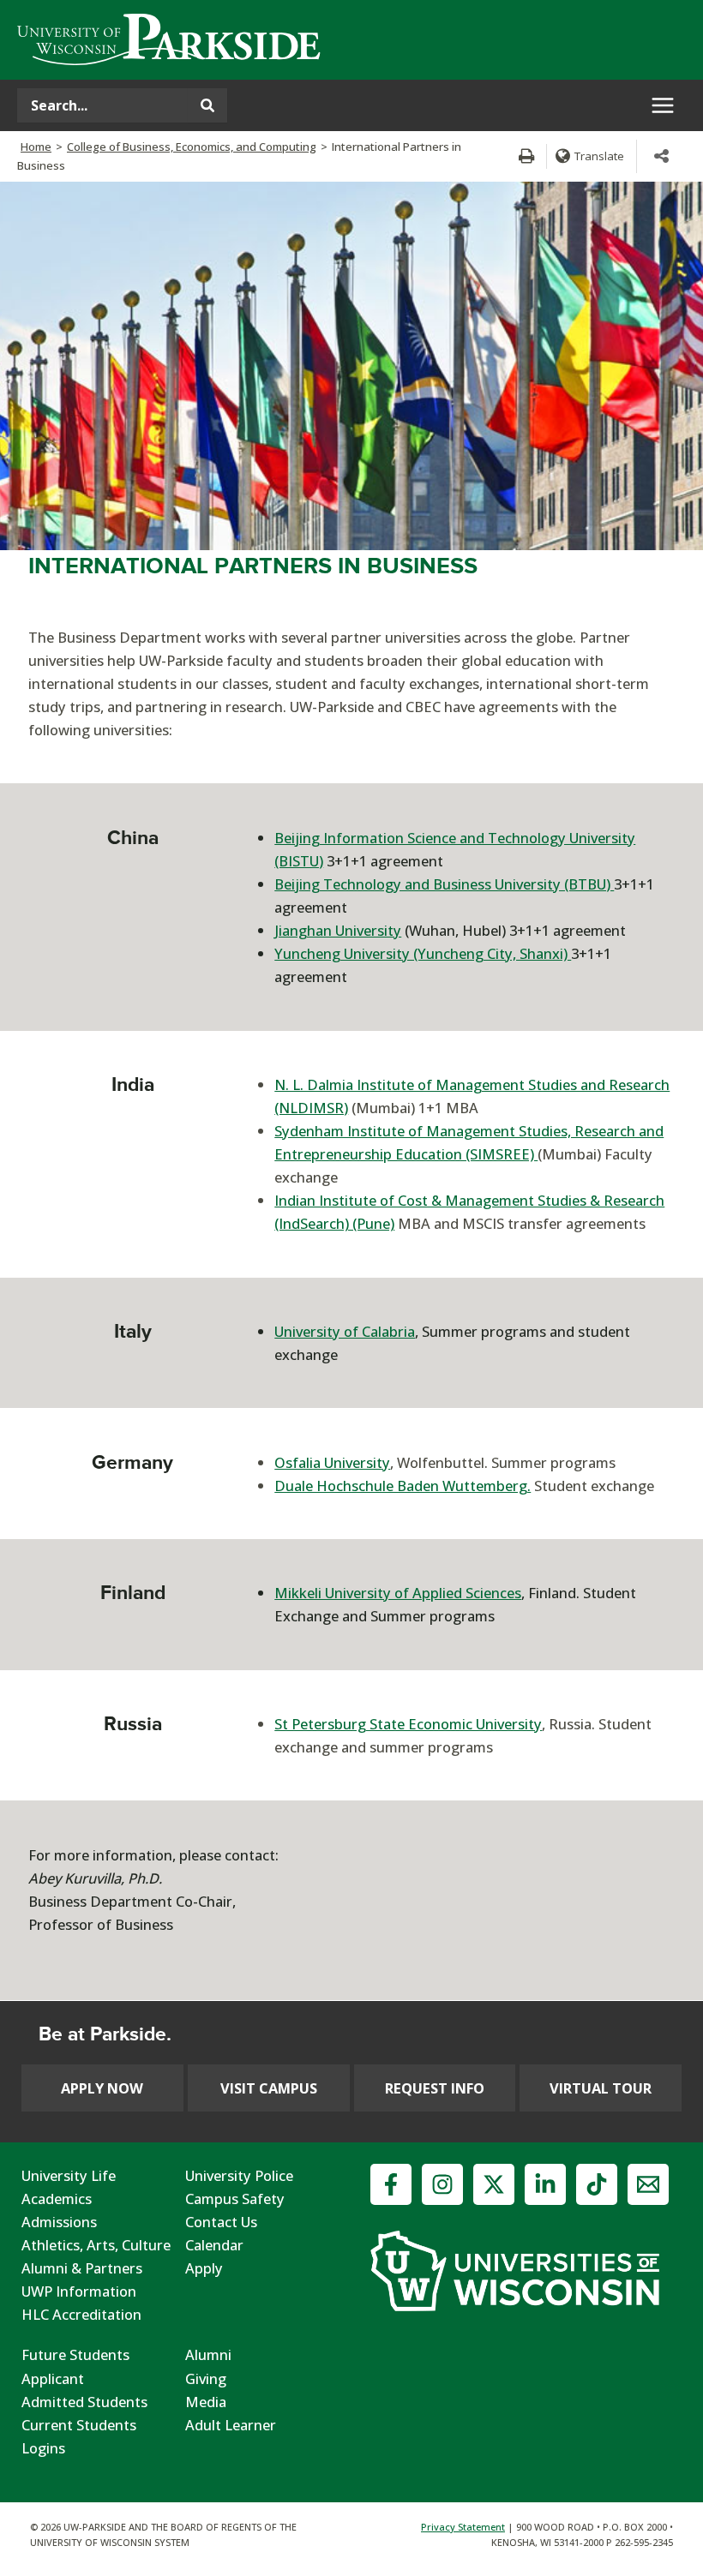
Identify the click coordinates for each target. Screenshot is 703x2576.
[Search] (207, 105)
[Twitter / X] (494, 2184)
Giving (206, 2378)
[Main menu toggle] (662, 106)
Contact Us (221, 2222)
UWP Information (79, 2291)
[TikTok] (597, 2184)
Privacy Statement (463, 2527)
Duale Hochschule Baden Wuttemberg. (403, 1486)
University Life (69, 2175)
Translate (599, 156)
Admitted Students (84, 2402)
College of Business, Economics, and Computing (192, 147)
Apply (204, 2268)
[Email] (648, 2184)
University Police (239, 2175)
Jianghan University (338, 930)
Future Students (75, 2354)
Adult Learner (231, 2425)
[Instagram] (442, 2184)
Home (36, 147)
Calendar (214, 2245)
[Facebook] (391, 2184)
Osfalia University (332, 1462)
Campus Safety (235, 2199)
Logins (43, 2448)
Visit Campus (269, 2088)
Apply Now (102, 2088)
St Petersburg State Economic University (408, 1724)
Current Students (79, 2425)
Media (206, 2402)
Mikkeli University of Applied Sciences (398, 1593)
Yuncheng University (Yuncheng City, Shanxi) (423, 953)
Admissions (59, 2222)
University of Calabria (345, 1331)
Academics (57, 2199)
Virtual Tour (601, 2088)
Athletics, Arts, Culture (96, 2245)
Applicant (53, 2378)
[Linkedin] (545, 2184)
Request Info (435, 2088)
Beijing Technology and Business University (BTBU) (444, 884)
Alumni (208, 2354)
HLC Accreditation (81, 2314)
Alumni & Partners (82, 2268)
